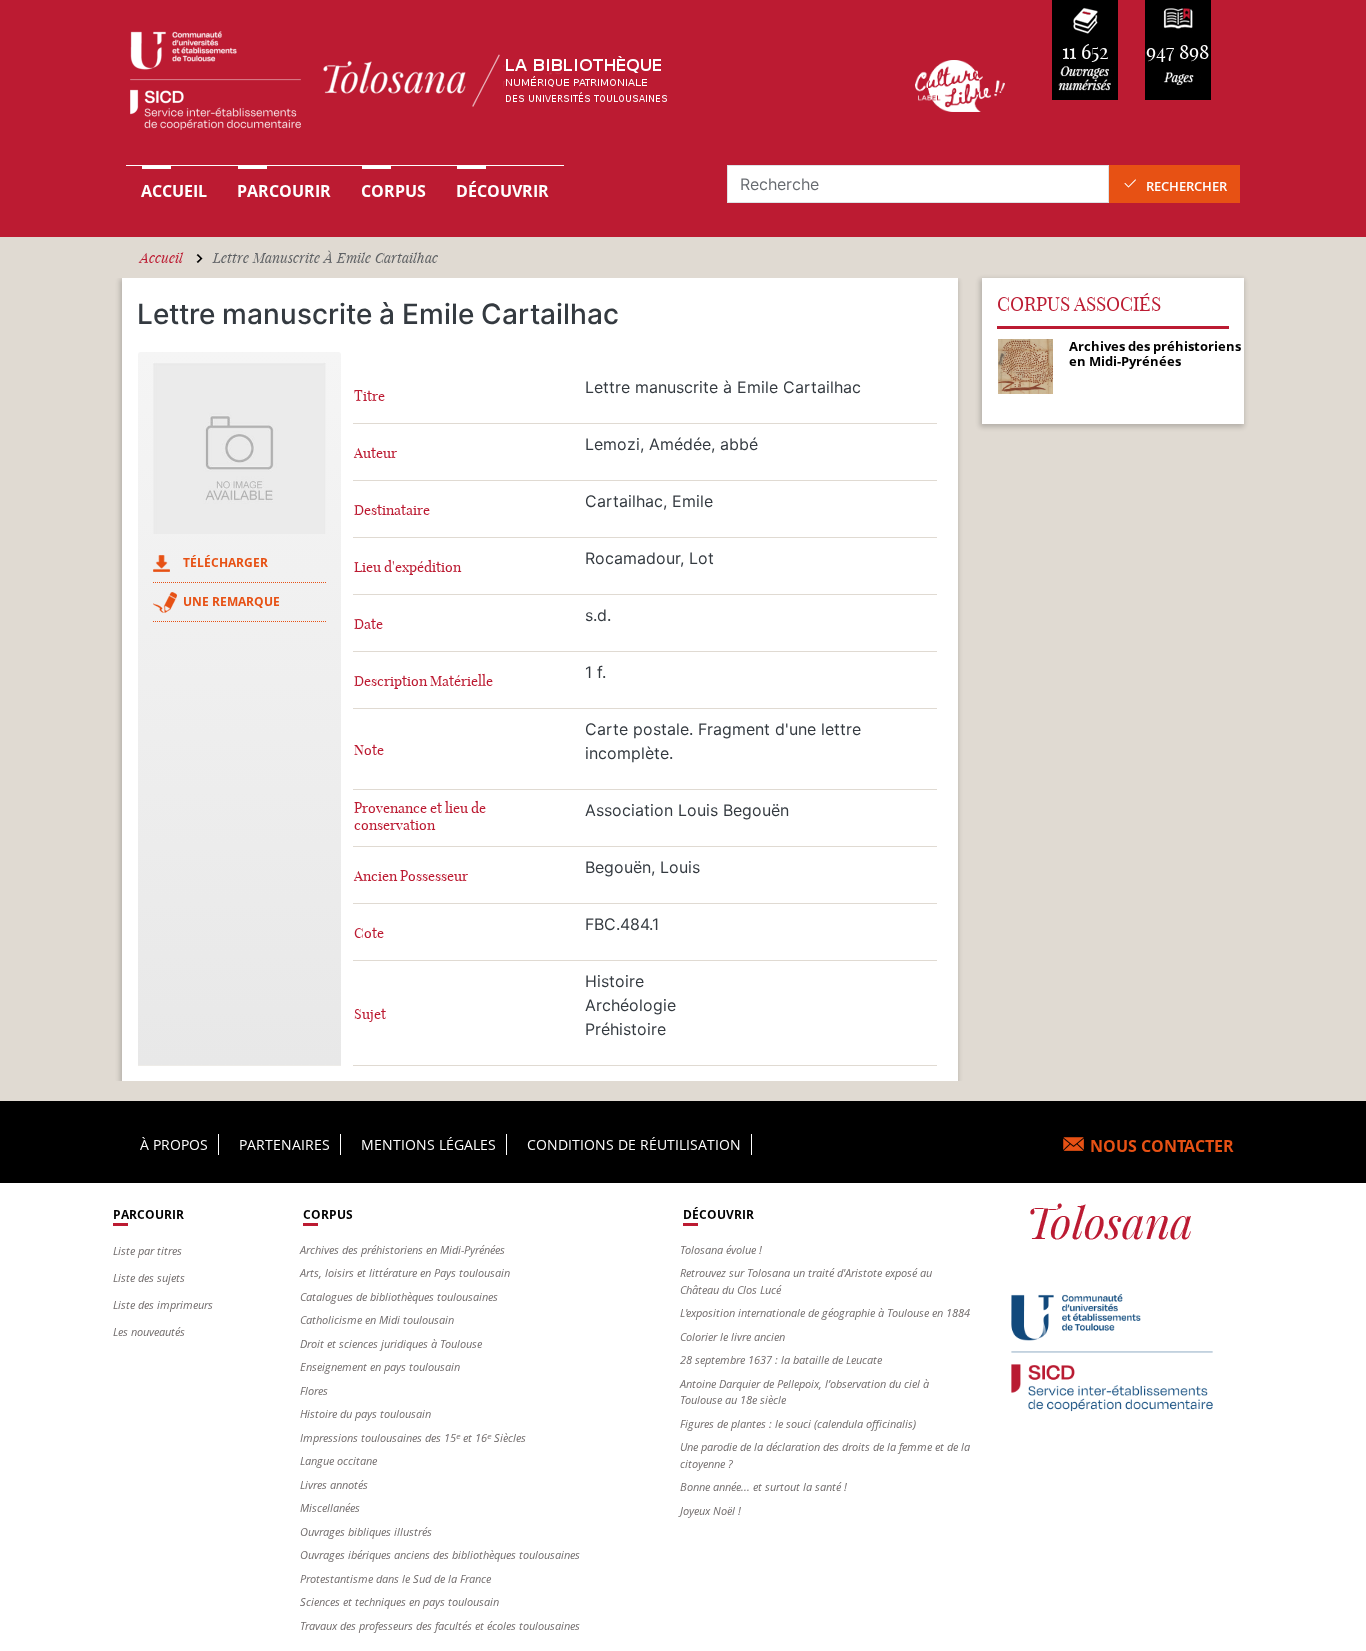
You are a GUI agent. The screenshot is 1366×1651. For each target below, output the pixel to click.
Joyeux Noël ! (710, 1510)
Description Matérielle (423, 681)
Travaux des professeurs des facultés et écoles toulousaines (440, 1625)
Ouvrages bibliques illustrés (366, 1531)
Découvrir (502, 191)
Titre (369, 396)
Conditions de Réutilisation (634, 1144)
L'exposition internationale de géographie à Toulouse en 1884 (825, 1312)
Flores (314, 1390)
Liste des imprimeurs (163, 1304)
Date (368, 624)
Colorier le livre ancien (732, 1336)
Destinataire (392, 510)
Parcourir (284, 191)
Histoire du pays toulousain (365, 1413)
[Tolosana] (491, 85)
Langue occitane (338, 1460)
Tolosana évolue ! (721, 1249)
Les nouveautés (149, 1331)
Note (369, 750)
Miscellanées (330, 1507)
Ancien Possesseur (411, 876)
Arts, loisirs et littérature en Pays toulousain (405, 1272)
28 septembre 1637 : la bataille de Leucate (781, 1359)
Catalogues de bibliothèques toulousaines (399, 1296)
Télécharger (225, 562)
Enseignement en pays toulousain (380, 1366)
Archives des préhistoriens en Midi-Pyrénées (402, 1249)
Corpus (393, 191)
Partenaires (284, 1144)
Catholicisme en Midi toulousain (377, 1319)
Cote (369, 933)
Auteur (375, 453)
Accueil (174, 191)
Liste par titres (147, 1250)
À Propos (174, 1144)
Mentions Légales (428, 1144)
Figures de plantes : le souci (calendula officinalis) (798, 1423)
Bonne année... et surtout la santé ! (763, 1486)
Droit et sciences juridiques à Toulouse (391, 1343)
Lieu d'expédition (407, 567)
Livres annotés (334, 1484)
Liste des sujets (149, 1277)
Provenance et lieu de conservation (420, 817)
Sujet (370, 1014)
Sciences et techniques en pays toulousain (399, 1601)
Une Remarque (231, 601)
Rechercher (1186, 186)
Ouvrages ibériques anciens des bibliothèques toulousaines (440, 1554)
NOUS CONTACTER (1162, 1146)
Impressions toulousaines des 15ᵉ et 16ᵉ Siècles (413, 1437)
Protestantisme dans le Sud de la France (395, 1578)
